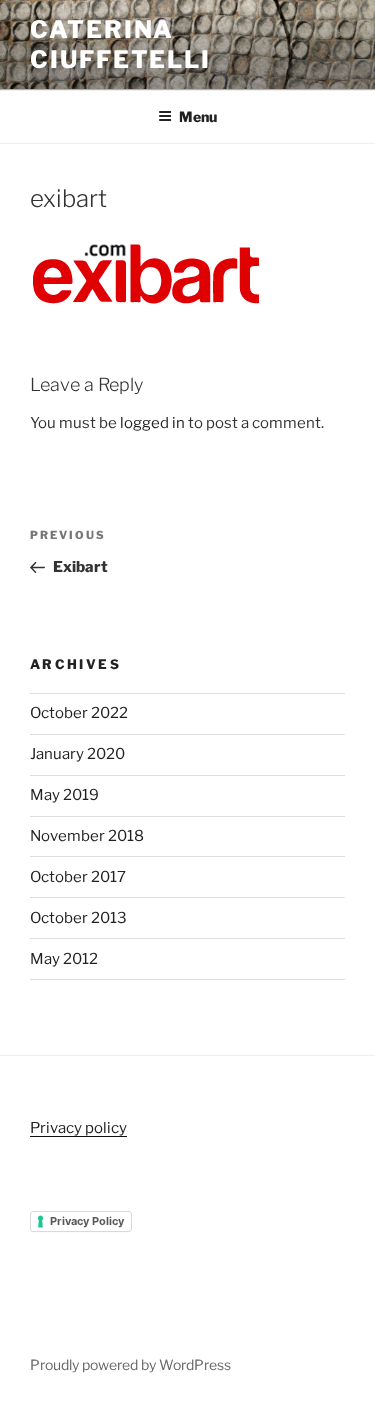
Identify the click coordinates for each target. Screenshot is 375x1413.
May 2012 (64, 959)
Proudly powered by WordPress (130, 1364)
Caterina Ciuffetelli (120, 44)
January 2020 (77, 754)
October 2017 (78, 877)
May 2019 (64, 795)
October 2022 (79, 713)
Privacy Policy (87, 1221)
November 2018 (87, 836)
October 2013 (78, 918)
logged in (152, 423)
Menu (198, 116)
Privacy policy (78, 1128)
